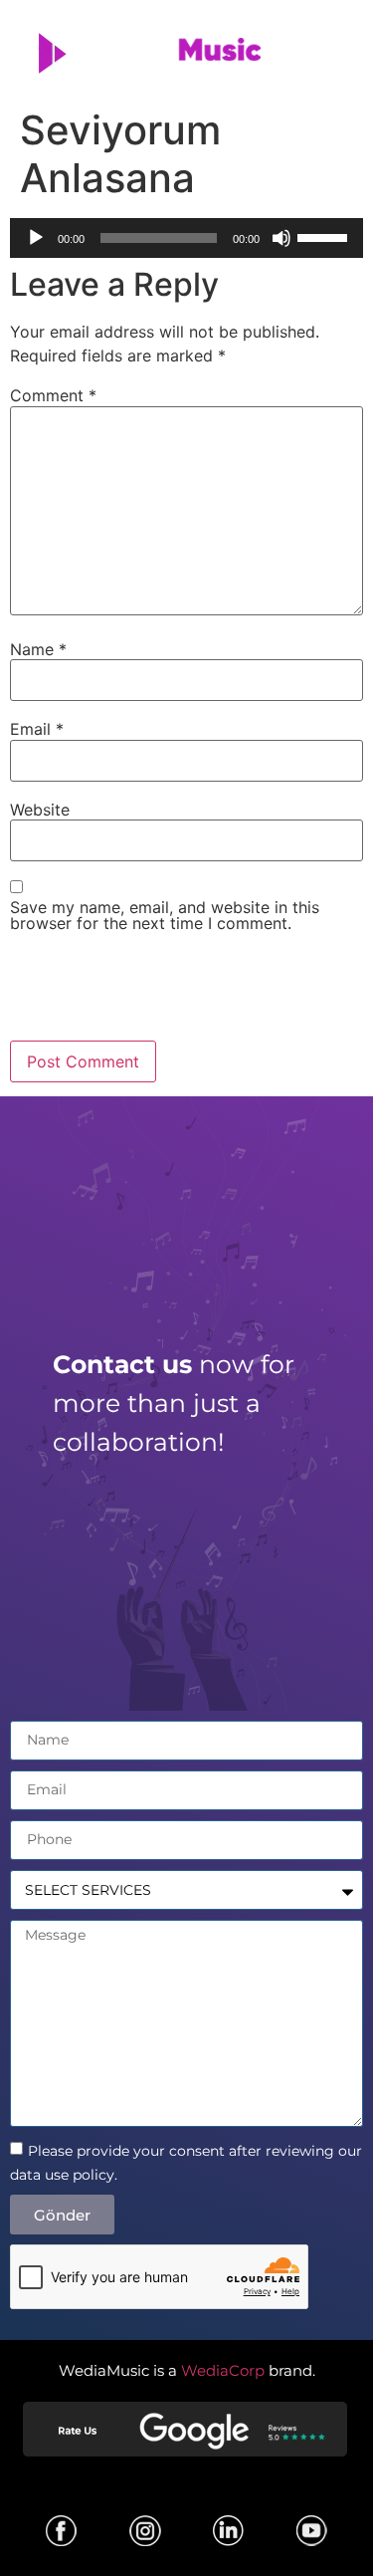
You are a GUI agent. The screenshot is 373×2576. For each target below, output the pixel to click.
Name (38, 649)
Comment (53, 395)
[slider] (325, 236)
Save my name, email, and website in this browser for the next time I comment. (165, 915)
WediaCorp (223, 2370)
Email (37, 729)
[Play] (36, 238)
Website (40, 810)
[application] (186, 238)
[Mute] (281, 238)
